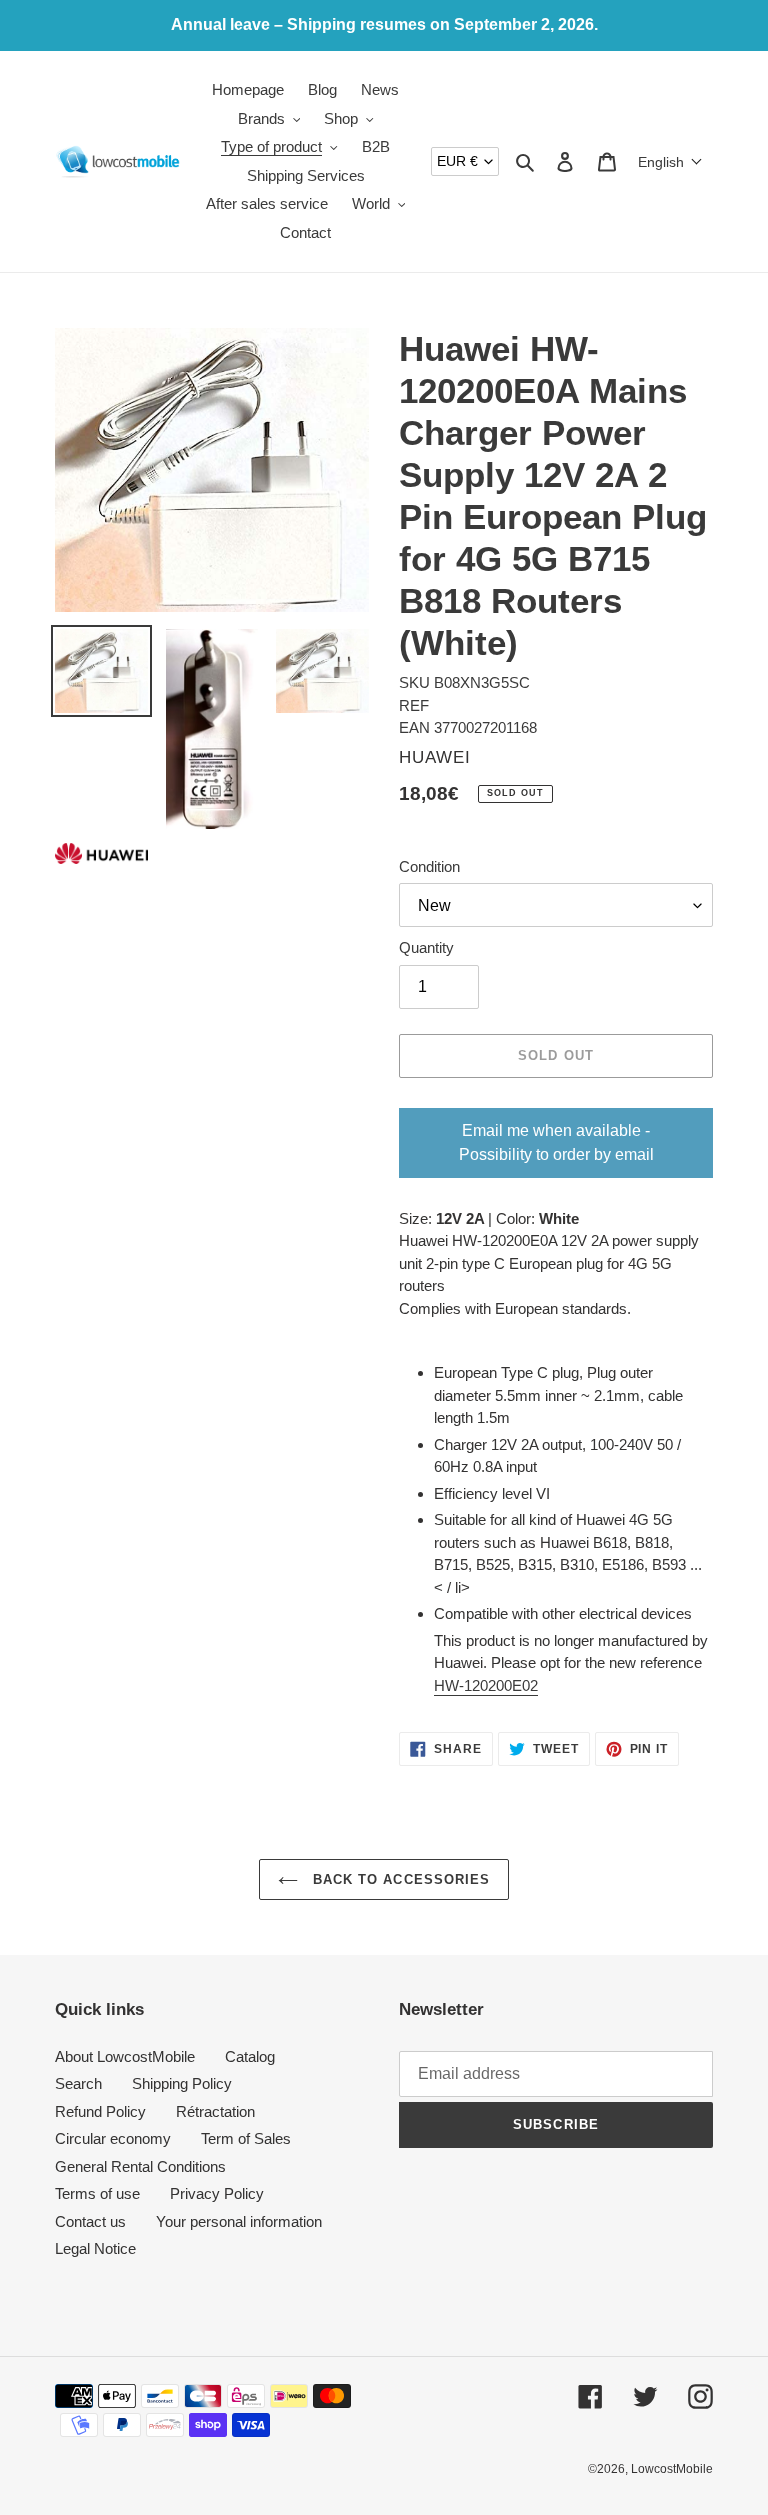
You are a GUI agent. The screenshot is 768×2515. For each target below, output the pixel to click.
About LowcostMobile (125, 2056)
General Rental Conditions (140, 2166)
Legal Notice (95, 2248)
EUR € (457, 161)
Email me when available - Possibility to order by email (556, 1142)
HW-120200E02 (486, 1685)
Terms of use (97, 2193)
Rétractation (215, 2111)
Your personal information (239, 2221)
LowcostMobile (672, 2469)
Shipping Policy (182, 2083)
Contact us (90, 2221)
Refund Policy (100, 2111)
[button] (670, 162)
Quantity (426, 947)
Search (78, 2083)
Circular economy (113, 2138)
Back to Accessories (399, 1879)
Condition (429, 866)
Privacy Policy (217, 2193)
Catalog (250, 2056)
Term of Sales (246, 2138)
